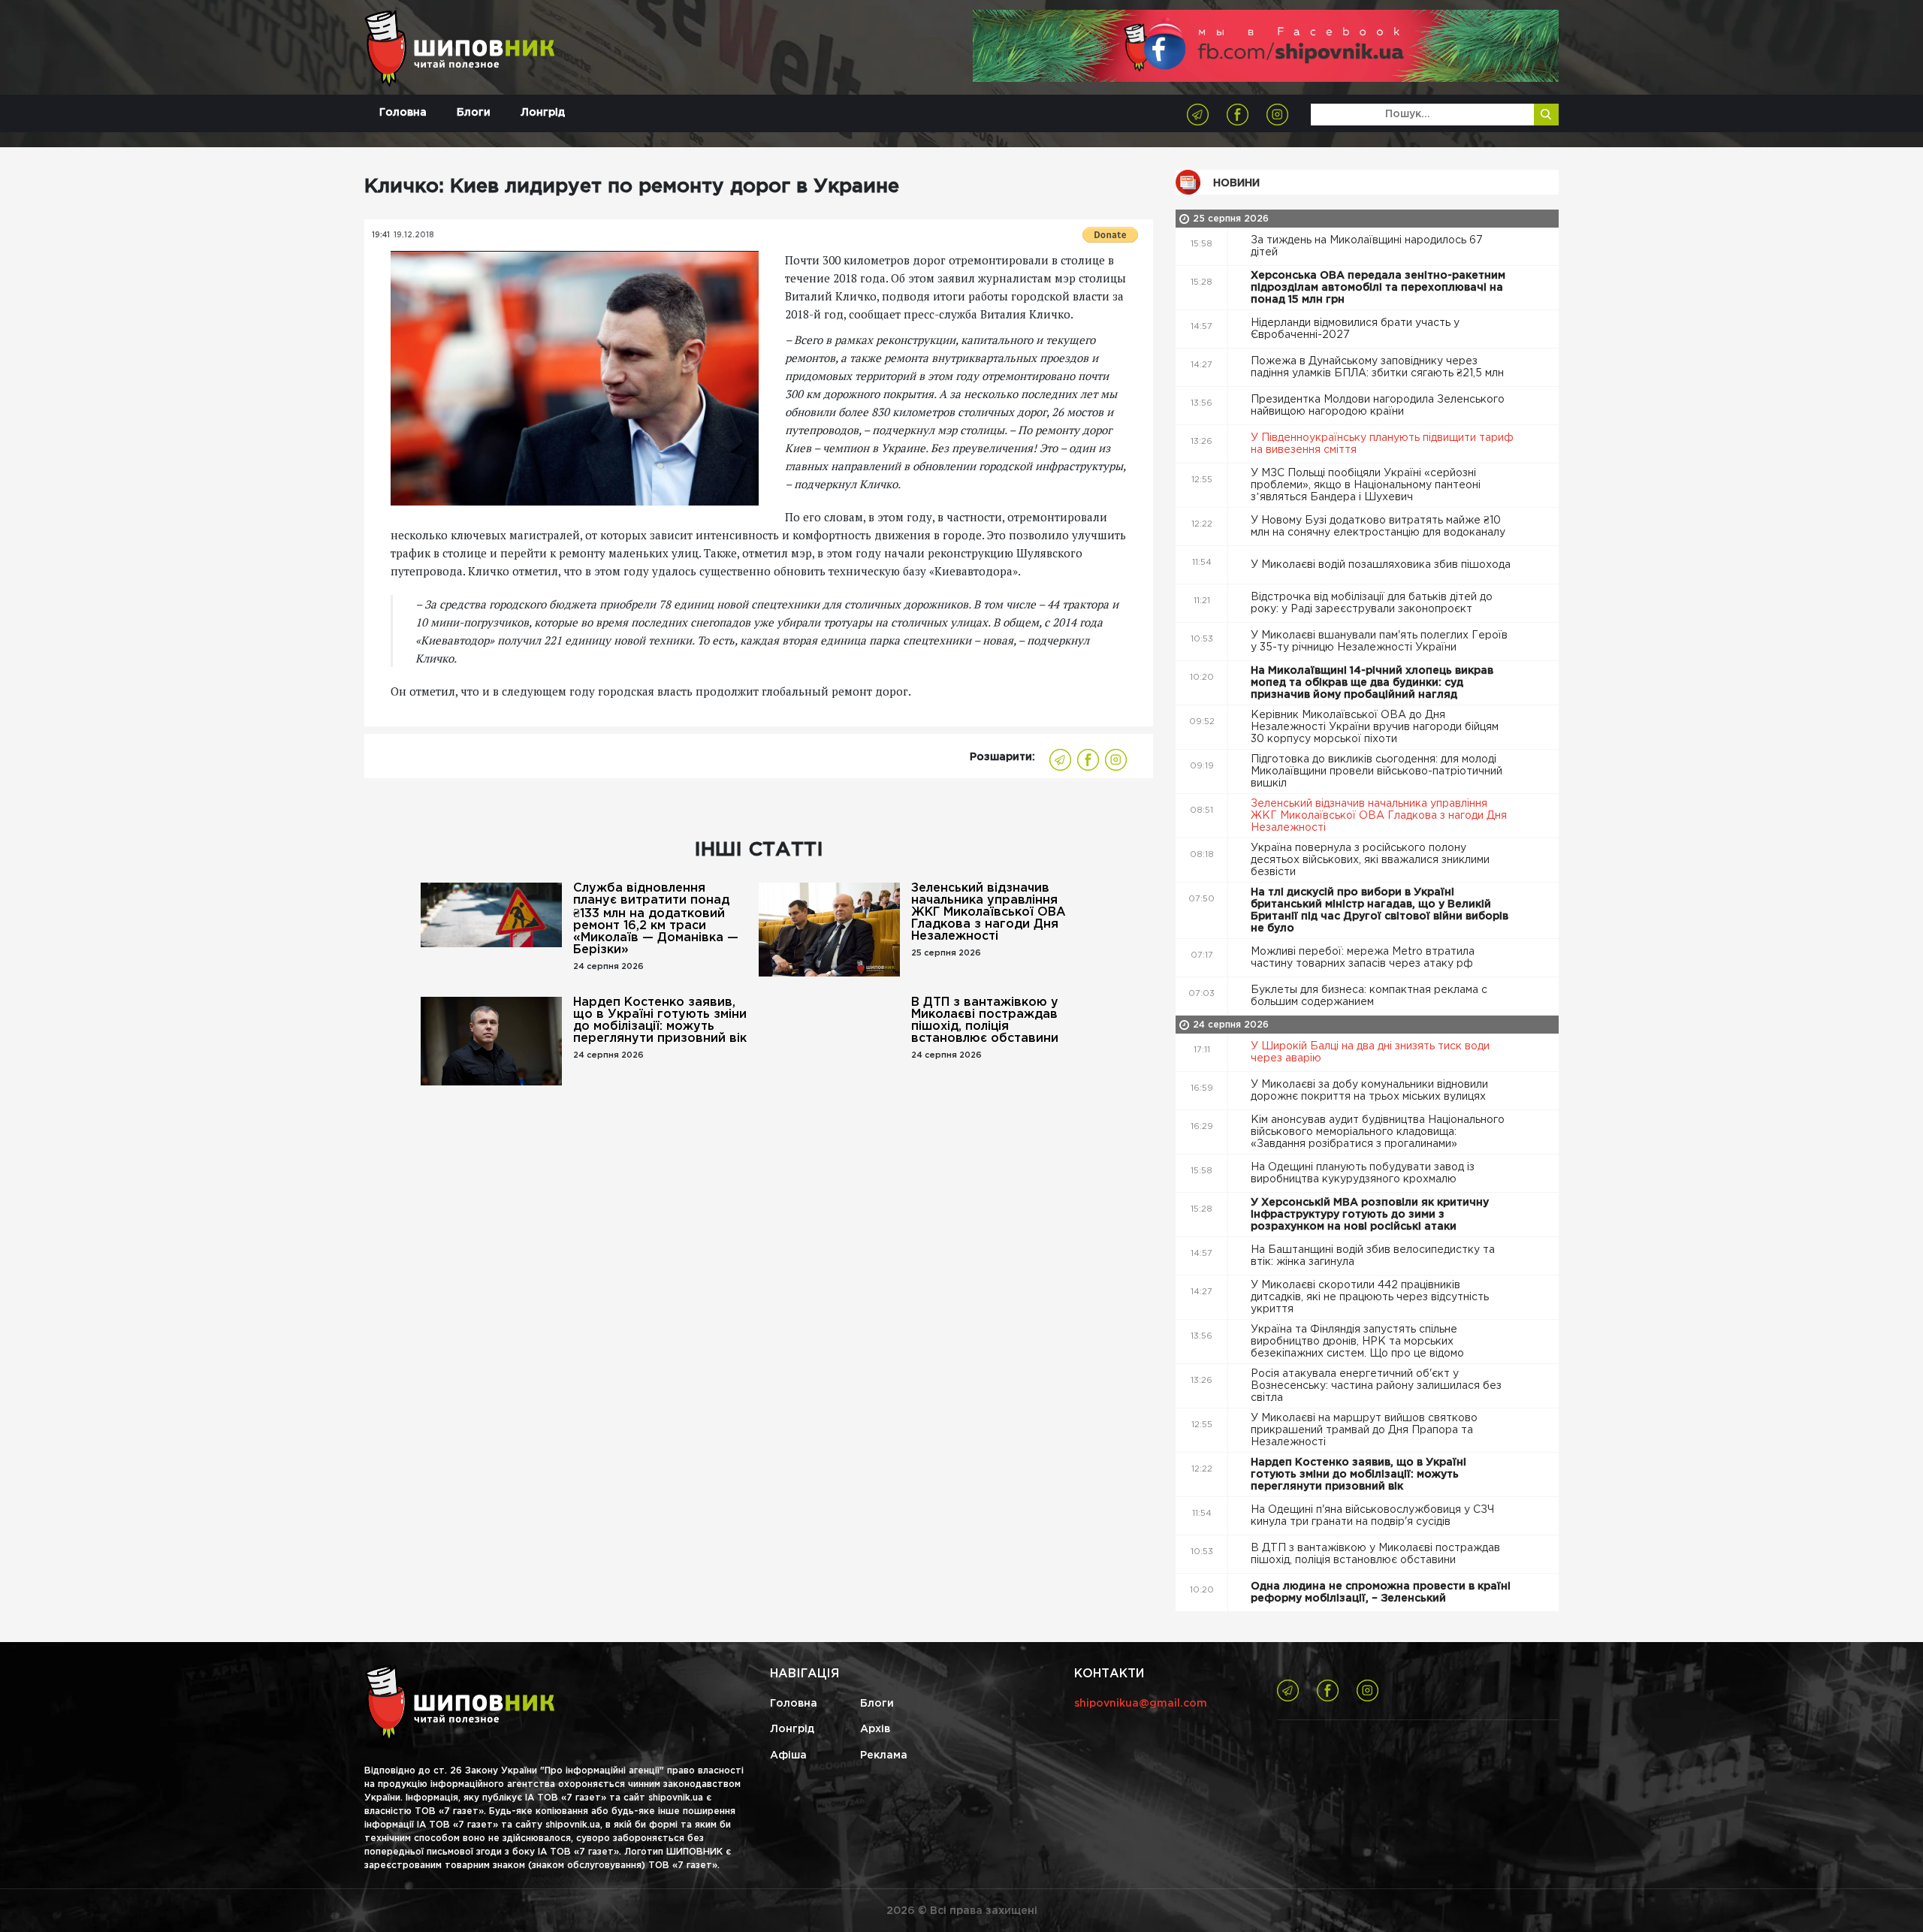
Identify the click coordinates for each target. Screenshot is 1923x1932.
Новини (1236, 183)
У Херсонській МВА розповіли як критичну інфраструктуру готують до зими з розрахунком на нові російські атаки (1370, 1215)
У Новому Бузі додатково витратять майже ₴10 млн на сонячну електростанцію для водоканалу (1380, 527)
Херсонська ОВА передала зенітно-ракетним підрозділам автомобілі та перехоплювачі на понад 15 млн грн (1378, 288)
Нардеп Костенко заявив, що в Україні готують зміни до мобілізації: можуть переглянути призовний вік (660, 1020)
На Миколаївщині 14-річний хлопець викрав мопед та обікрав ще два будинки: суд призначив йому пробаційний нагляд (1372, 683)
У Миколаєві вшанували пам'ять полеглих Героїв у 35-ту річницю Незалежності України (1379, 641)
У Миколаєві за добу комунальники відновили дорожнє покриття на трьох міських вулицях (1370, 1091)
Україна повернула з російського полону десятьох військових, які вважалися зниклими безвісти (1370, 860)
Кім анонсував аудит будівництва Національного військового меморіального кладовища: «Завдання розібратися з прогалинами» (1378, 1132)
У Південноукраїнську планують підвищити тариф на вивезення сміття (1382, 444)
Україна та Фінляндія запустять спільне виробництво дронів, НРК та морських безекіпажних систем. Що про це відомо (1359, 1342)
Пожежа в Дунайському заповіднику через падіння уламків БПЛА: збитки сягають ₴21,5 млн (1379, 367)
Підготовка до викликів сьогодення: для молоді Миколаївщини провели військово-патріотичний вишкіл (1377, 771)
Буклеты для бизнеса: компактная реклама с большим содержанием (1369, 996)
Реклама (884, 1755)
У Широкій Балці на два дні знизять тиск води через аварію (1370, 1052)
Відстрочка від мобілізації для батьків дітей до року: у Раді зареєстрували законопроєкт (1372, 603)
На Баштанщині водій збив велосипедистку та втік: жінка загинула (1373, 1256)
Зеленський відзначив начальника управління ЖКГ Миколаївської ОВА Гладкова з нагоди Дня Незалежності (989, 912)
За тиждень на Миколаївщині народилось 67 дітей (1367, 246)
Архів (875, 1729)
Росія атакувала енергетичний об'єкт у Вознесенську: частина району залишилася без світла (1376, 1386)
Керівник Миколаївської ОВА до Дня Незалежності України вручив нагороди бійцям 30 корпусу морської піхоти (1375, 727)
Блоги (474, 113)
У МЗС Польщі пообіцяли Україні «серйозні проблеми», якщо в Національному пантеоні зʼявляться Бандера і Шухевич (1366, 485)
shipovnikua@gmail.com (1141, 1704)
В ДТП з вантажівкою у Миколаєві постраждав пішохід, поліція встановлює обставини (985, 1020)
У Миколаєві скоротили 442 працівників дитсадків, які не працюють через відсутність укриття (1370, 1297)
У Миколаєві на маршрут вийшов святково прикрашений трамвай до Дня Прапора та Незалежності (1364, 1430)
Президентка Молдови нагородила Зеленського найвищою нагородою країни (1378, 406)
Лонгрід (543, 113)
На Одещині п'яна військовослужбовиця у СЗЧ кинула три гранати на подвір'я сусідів (1372, 1516)
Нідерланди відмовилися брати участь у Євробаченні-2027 (1355, 329)
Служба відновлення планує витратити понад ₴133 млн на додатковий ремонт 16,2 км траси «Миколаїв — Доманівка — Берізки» (656, 919)
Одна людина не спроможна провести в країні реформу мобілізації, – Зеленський (1381, 1592)
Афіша (788, 1755)
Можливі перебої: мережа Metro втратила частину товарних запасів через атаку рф (1363, 958)
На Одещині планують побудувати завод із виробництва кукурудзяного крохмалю (1363, 1173)
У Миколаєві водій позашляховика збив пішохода (1382, 565)
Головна (403, 113)
